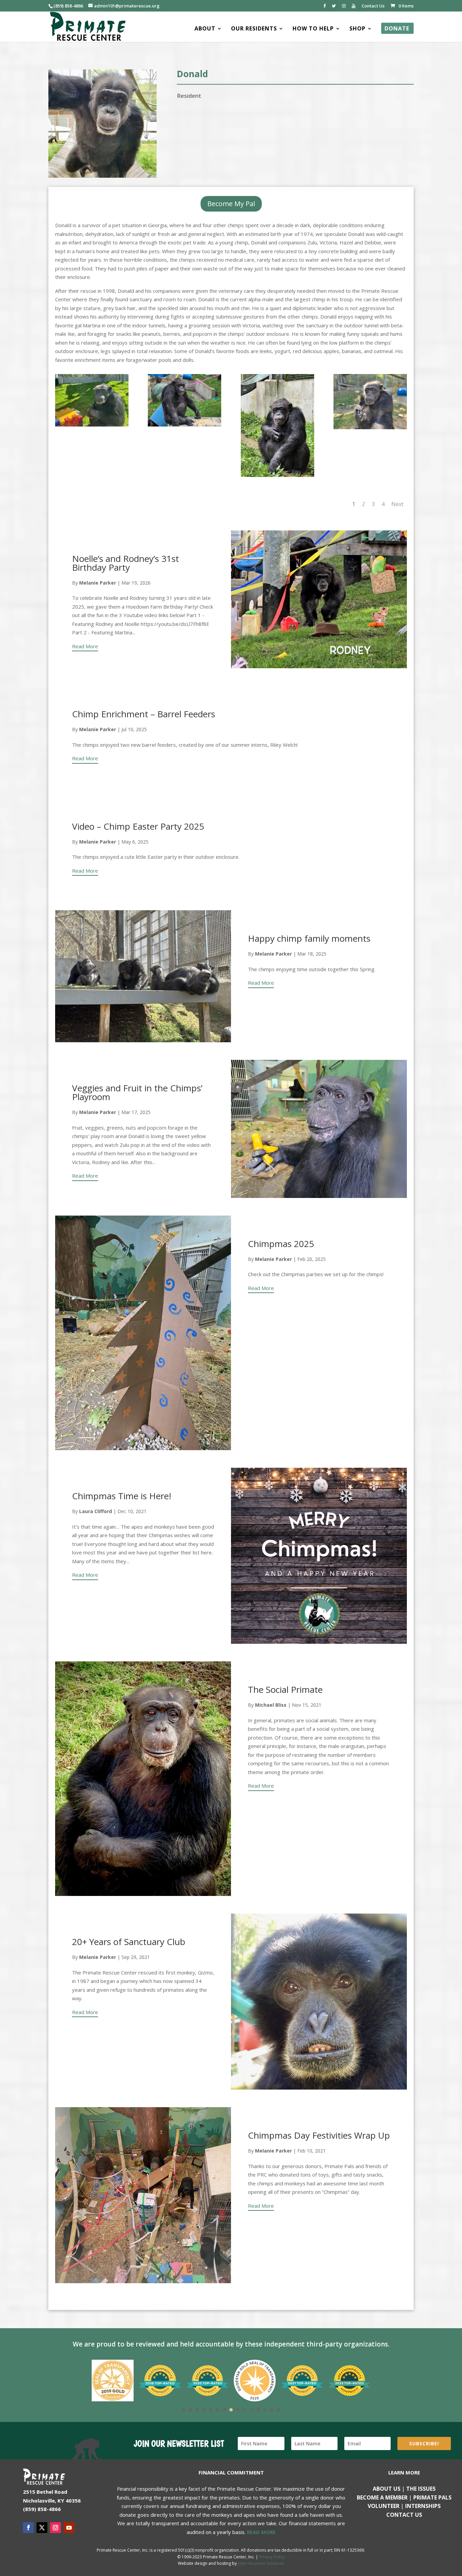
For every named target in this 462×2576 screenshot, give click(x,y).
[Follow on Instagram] (55, 2528)
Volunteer (384, 2506)
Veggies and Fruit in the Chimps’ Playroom (137, 1092)
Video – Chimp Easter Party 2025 (138, 826)
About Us (387, 2489)
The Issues (421, 2489)
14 (272, 2410)
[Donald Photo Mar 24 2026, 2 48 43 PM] (92, 427)
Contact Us (373, 6)
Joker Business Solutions (261, 2563)
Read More (85, 646)
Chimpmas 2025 (281, 1244)
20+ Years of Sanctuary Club (129, 1942)
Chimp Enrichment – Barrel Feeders (144, 714)
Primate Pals (432, 2497)
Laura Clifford (96, 1511)
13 (265, 2410)
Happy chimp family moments (309, 938)
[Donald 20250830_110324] (370, 429)
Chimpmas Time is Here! (122, 1496)
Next (397, 504)
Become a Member (382, 2497)
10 (245, 2410)
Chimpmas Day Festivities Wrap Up (319, 2135)
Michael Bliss (271, 1705)
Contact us (404, 2515)
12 (258, 2410)
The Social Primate (285, 1689)
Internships (423, 2506)
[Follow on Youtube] (69, 2528)
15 (278, 2410)
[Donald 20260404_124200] (184, 427)
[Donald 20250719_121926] (278, 477)
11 (251, 2410)
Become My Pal (231, 204)
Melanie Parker (98, 583)
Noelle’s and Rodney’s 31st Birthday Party (125, 563)
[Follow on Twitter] (42, 2528)
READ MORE (261, 2532)
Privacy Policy (272, 2557)
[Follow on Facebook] (28, 2528)
